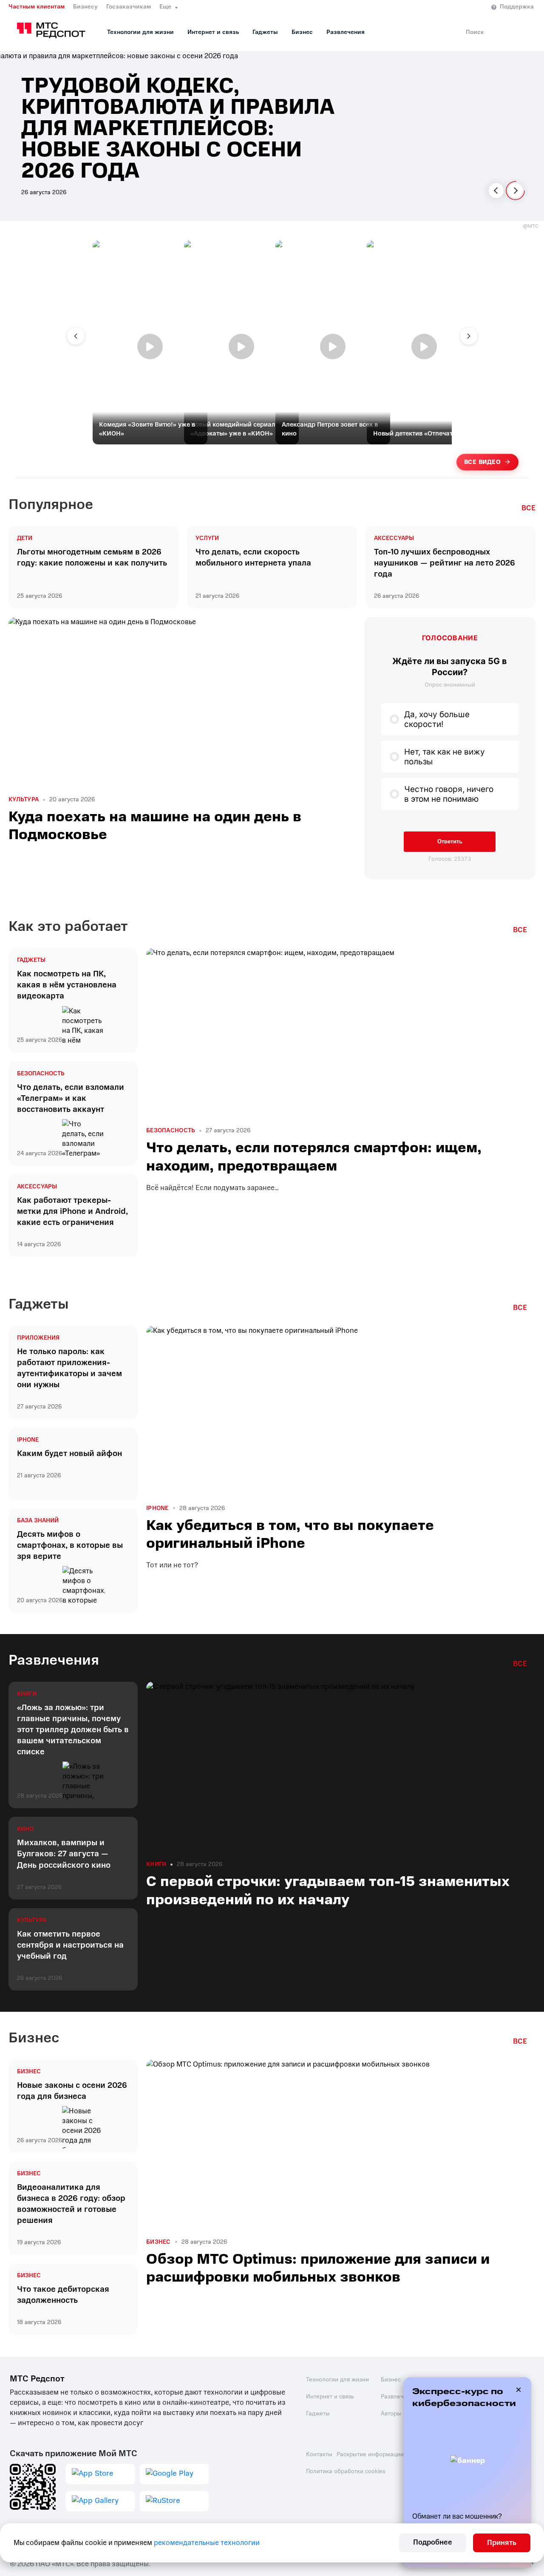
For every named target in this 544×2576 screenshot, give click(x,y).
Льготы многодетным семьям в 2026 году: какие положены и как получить (92, 557)
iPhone (28, 1440)
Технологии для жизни (140, 32)
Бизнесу (85, 7)
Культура (24, 800)
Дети (25, 538)
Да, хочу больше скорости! (437, 719)
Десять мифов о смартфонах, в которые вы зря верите (70, 1545)
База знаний (38, 1521)
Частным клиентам (37, 7)
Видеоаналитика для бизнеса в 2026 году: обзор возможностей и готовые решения (71, 2204)
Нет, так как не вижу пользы (445, 757)
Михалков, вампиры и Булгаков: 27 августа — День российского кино (64, 1854)
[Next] (515, 191)
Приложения (38, 1338)
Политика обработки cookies (346, 2471)
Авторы (391, 2413)
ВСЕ (528, 508)
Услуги (207, 538)
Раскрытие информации (370, 2454)
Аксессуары (394, 538)
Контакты (319, 2454)
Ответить (450, 841)
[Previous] (496, 191)
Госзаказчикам (129, 7)
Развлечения (346, 32)
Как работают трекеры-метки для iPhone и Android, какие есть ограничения (72, 1211)
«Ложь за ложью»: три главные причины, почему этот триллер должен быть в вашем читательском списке (73, 1730)
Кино (25, 1829)
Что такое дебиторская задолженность (63, 2295)
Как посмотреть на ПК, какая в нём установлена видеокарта (67, 985)
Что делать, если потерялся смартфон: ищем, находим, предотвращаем (314, 1157)
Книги (27, 1694)
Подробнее (433, 2542)
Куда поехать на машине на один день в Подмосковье (155, 826)
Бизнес (302, 32)
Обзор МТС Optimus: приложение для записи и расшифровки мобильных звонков (318, 2268)
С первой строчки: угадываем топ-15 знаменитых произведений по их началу (328, 1890)
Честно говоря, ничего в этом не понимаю (449, 794)
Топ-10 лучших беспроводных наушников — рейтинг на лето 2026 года (445, 563)
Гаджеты (265, 32)
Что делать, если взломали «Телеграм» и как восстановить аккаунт (71, 1098)
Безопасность (41, 1074)
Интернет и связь (213, 32)
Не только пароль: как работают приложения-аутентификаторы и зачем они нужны (69, 1368)
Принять (502, 2543)
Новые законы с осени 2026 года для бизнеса (72, 2091)
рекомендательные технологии (207, 2543)
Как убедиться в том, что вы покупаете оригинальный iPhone (290, 1534)
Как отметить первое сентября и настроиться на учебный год (70, 1945)
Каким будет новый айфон (69, 1453)
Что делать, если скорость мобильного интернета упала (253, 557)
